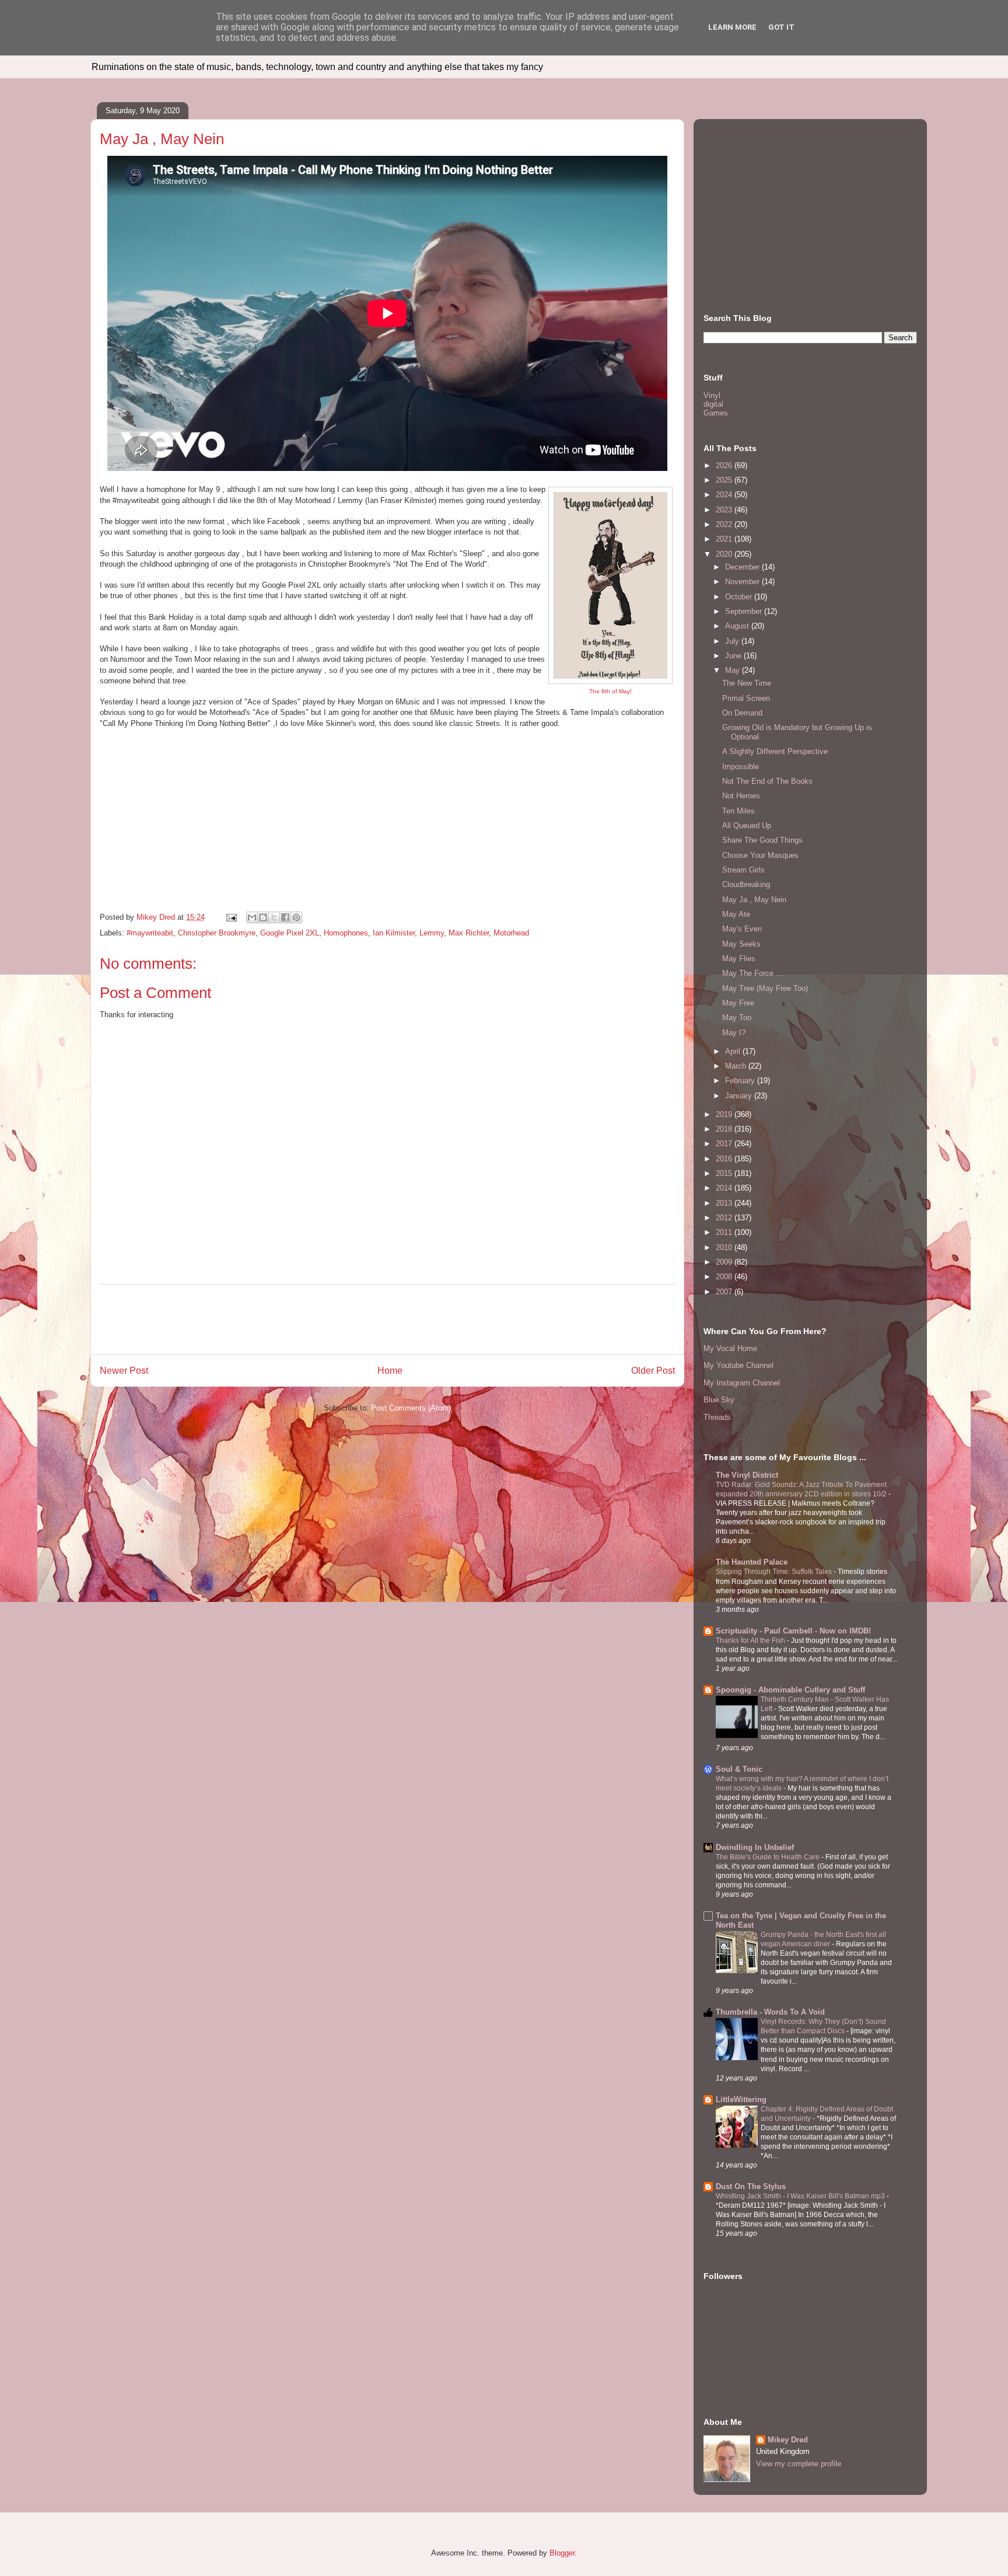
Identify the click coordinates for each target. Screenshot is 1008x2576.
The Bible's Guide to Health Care (769, 1857)
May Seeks (741, 944)
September (745, 611)
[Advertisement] (387, 1320)
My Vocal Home (730, 1348)
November (743, 582)
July (733, 641)
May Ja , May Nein (754, 900)
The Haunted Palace (752, 1562)
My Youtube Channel (738, 1365)
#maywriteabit (150, 933)
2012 (725, 1218)
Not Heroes (741, 796)
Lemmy (432, 933)
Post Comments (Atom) (411, 1408)
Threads (717, 1417)
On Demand (742, 713)
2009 (725, 1262)
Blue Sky (719, 1400)
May (734, 670)
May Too (737, 1018)
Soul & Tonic (739, 1769)
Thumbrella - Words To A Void (770, 2012)
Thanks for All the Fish (751, 1640)
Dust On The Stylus (751, 2186)
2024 (725, 495)
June (734, 656)
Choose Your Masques (760, 855)
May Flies (739, 959)
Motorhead (511, 933)
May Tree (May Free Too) (765, 988)
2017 (725, 1144)
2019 (725, 1114)
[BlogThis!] (263, 917)
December (743, 567)
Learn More (732, 27)
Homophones (346, 933)
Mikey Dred (788, 2440)
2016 (725, 1159)
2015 (725, 1173)
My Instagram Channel (742, 1383)
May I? (734, 1033)
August (738, 626)
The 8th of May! (610, 691)
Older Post (653, 1371)
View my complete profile (799, 2464)
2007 (725, 1292)
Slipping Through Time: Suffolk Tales (775, 1572)
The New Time (747, 683)
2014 (725, 1188)
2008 (725, 1277)
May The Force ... (752, 973)
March (737, 1066)
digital (713, 404)
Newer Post (124, 1371)
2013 (725, 1203)
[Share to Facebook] (285, 917)
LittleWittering (741, 2099)
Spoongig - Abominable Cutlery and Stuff (790, 1690)
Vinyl (712, 395)
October (740, 597)
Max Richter (469, 933)
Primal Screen (746, 698)
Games (716, 413)
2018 (725, 1129)
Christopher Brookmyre (217, 933)
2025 (725, 480)
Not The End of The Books (767, 781)
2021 (725, 539)
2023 (725, 510)
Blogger (562, 2553)
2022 (725, 524)
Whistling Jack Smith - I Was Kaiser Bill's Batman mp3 (801, 2196)
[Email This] (252, 917)
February (741, 1081)
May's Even (742, 929)
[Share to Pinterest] (296, 917)
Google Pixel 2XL (290, 933)
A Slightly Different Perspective (775, 751)
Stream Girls (743, 870)
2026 (725, 465)
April (734, 1051)
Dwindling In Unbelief (755, 1847)
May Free (738, 1003)
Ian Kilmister (394, 933)
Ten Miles (738, 811)
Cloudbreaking (746, 884)
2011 (725, 1232)
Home (390, 1371)
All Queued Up (747, 825)
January (740, 1096)
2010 (725, 1247)
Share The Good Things (762, 840)
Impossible (741, 767)
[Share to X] (274, 917)
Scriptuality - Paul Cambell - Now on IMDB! (793, 1631)
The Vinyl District (747, 1475)
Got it (781, 27)
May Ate (736, 914)
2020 (725, 554)
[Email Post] (231, 917)
